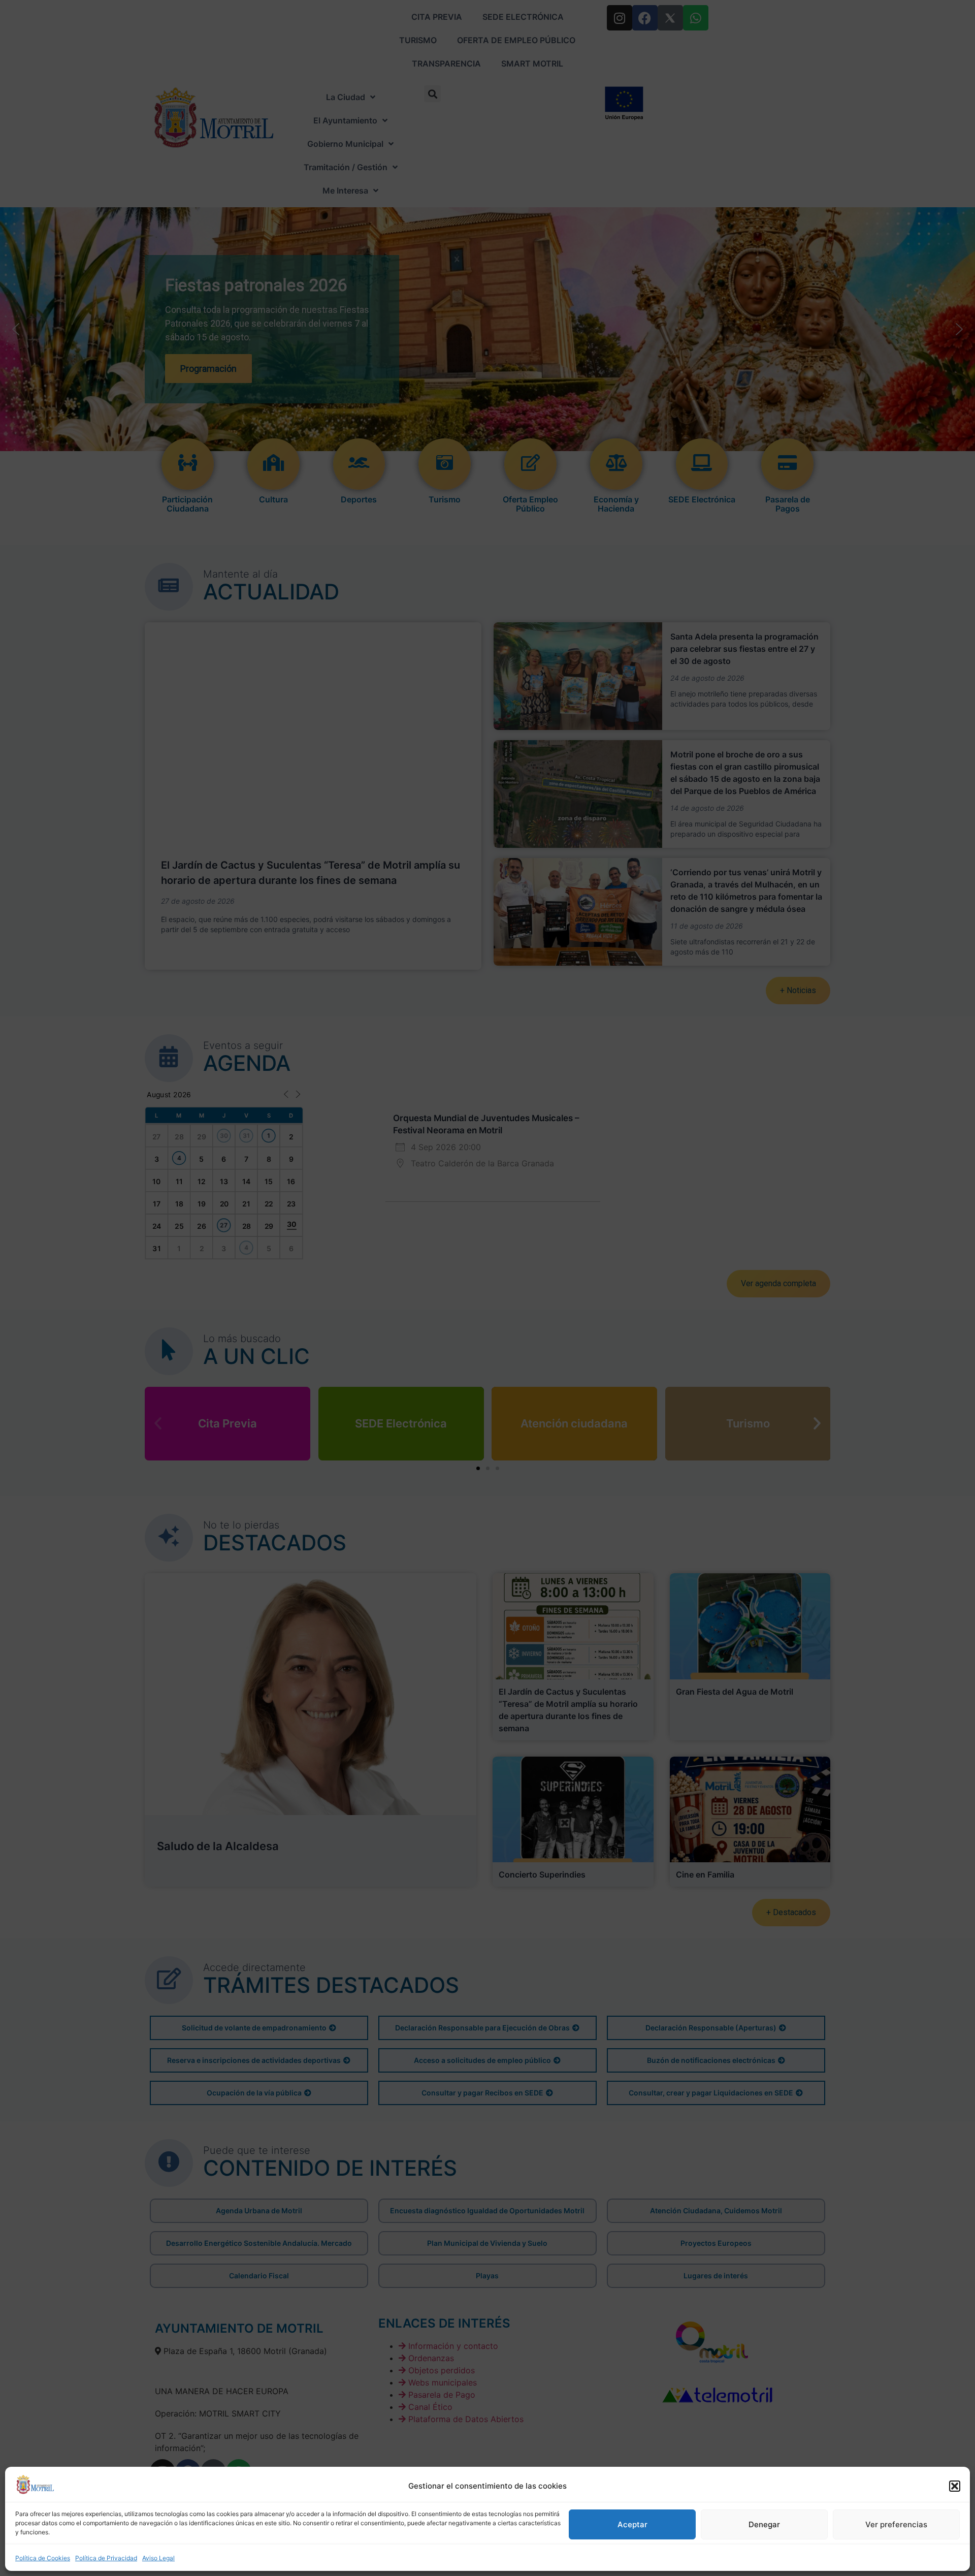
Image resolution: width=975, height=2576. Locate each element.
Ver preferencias (896, 2524)
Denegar (764, 2524)
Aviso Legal (158, 2558)
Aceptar (632, 2524)
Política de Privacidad (106, 2558)
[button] (955, 2486)
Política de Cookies (43, 2558)
